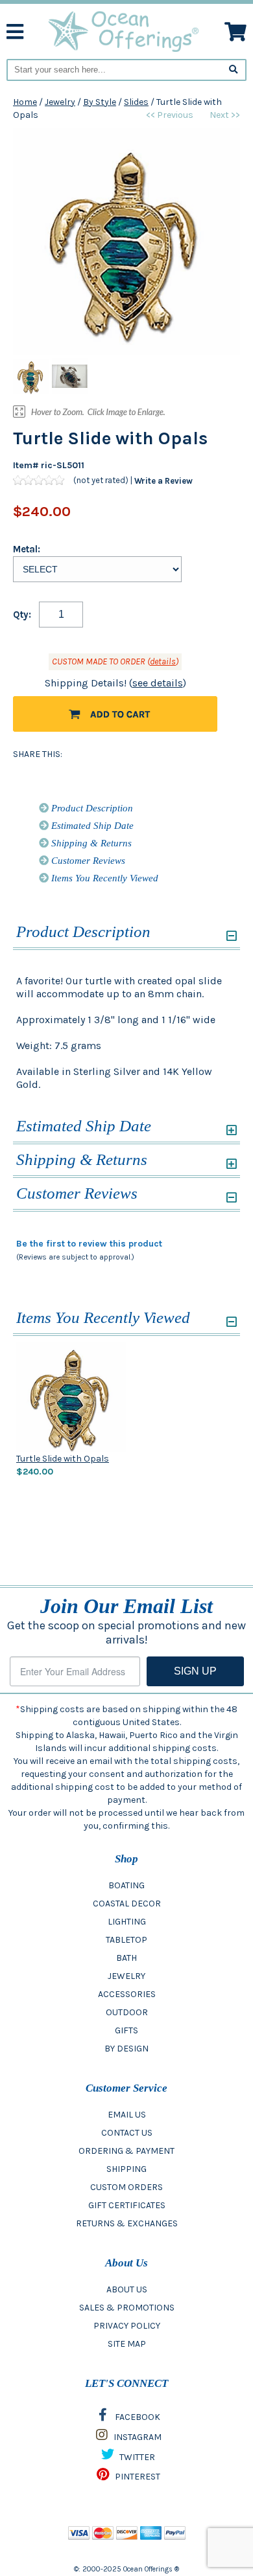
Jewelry (60, 102)
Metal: (27, 549)
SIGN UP (195, 1671)
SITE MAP (127, 2344)
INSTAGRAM (137, 2437)
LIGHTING (127, 1922)
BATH (126, 1958)
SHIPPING (126, 2169)
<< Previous (170, 115)
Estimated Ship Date (91, 826)
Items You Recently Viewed (103, 878)
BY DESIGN (126, 2049)
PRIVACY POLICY (127, 2326)
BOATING (126, 1885)
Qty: (22, 615)
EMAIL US (127, 2115)
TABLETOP (126, 1940)
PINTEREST (137, 2477)
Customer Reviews (87, 861)
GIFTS (126, 2030)
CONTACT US (127, 2133)
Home (25, 102)
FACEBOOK (137, 2417)
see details (158, 683)
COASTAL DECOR (127, 1904)
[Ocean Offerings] (124, 31)
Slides (136, 102)
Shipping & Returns (90, 843)
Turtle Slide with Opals (63, 1459)
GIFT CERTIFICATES (127, 2205)
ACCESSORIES (127, 1994)
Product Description (91, 808)
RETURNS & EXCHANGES (127, 2223)
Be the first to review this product (89, 1244)
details (163, 661)
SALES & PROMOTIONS (127, 2308)
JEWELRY (126, 1976)
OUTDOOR (127, 2012)
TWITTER (136, 2457)
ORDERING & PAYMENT (126, 2151)
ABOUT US (127, 2289)
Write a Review (163, 480)
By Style (100, 102)
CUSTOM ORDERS (126, 2187)
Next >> (225, 115)
